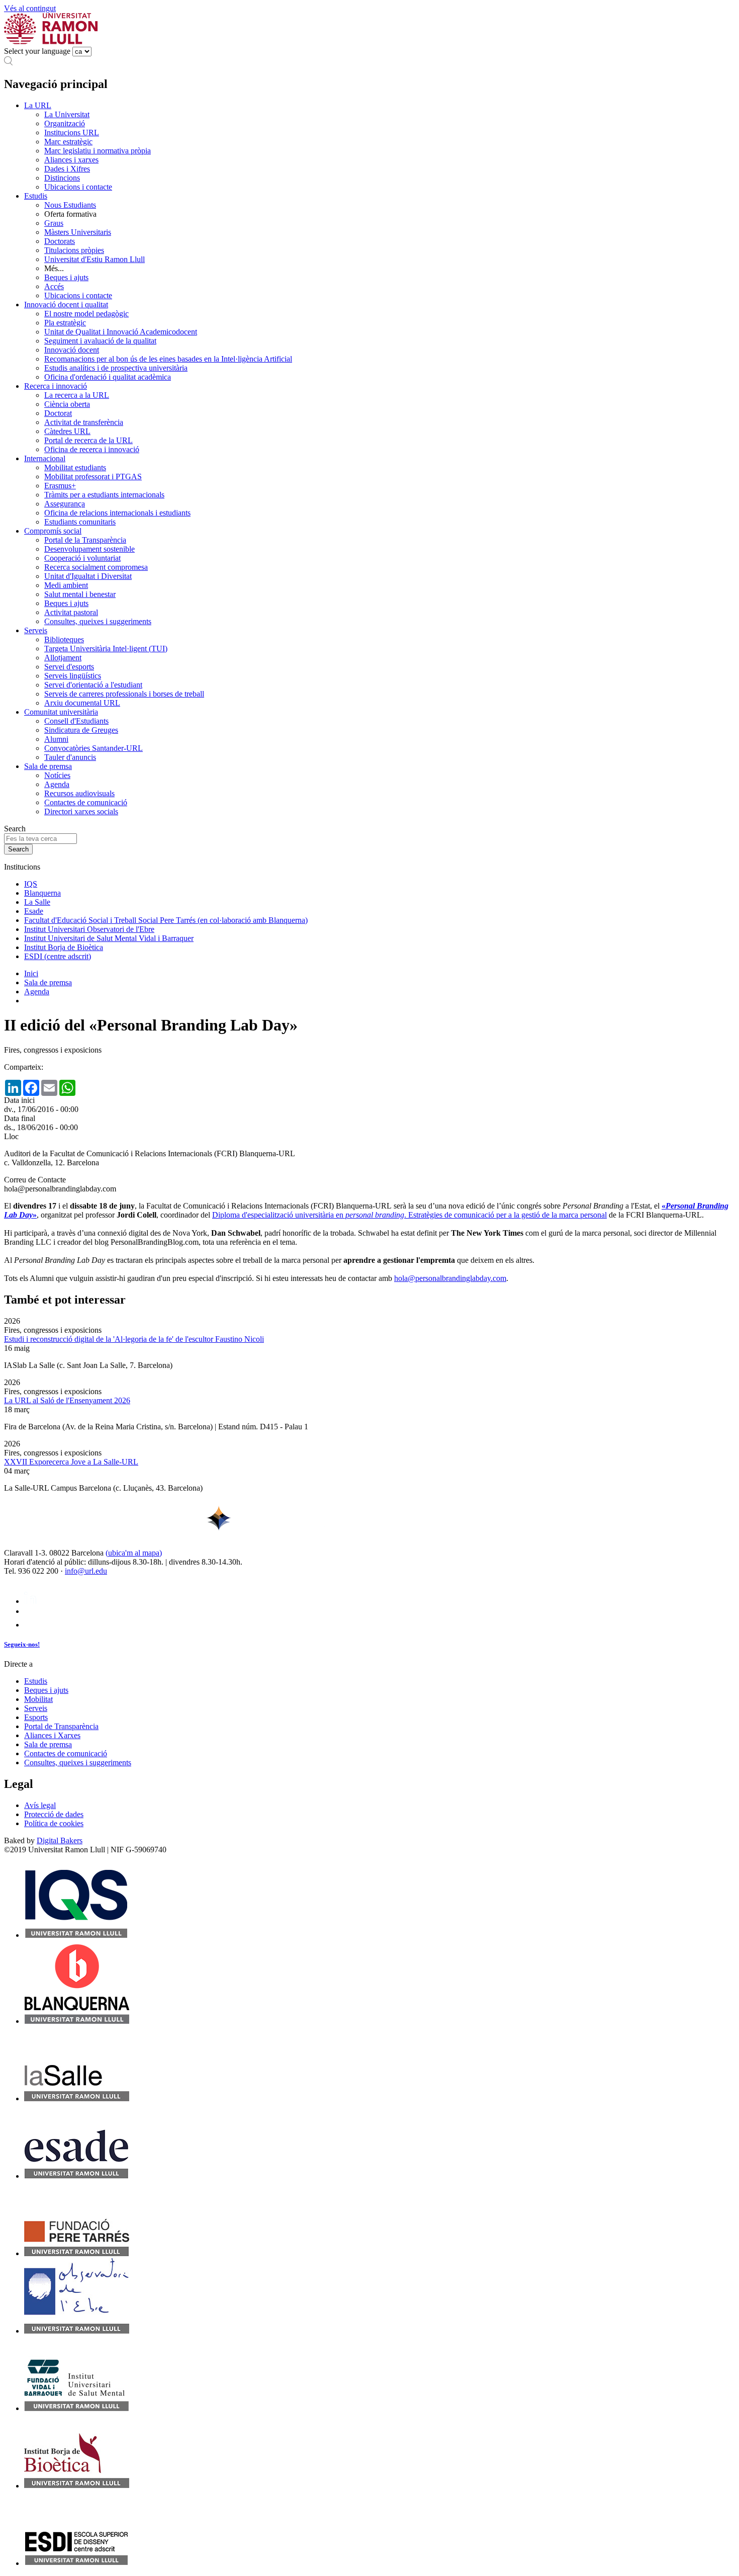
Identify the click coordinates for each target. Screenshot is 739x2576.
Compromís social (53, 531)
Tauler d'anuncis (70, 757)
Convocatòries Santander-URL (94, 748)
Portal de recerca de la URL (88, 440)
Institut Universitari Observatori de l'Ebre (89, 929)
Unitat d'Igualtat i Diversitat (88, 576)
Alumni (56, 739)
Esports (36, 1717)
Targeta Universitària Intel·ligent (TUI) (106, 649)
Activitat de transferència (84, 422)
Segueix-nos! (22, 1644)
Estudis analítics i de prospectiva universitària (116, 368)
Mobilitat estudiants (75, 467)
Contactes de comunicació (86, 802)
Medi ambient (66, 585)
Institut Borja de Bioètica (64, 947)
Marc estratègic (68, 142)
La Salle (37, 902)
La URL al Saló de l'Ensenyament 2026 (67, 1400)
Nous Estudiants (70, 205)
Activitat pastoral (71, 612)
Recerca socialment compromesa (96, 567)
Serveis (36, 630)
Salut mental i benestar (80, 594)
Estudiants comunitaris (80, 522)
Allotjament (63, 658)
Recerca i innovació (56, 386)
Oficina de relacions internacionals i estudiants (117, 513)
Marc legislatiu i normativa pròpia (98, 151)
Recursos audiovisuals (79, 793)
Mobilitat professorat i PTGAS (93, 477)
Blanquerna (42, 893)
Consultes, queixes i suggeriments (98, 621)
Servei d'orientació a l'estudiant (93, 685)
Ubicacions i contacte (78, 187)
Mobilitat (38, 1699)
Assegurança (65, 504)
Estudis (36, 196)
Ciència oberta (67, 404)
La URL (38, 105)
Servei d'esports (69, 667)
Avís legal (40, 1805)
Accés (54, 286)
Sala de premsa (48, 766)
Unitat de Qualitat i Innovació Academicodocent (121, 332)
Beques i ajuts (66, 277)
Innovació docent (72, 350)
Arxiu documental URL (82, 703)
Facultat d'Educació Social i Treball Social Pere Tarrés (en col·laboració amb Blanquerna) (166, 920)
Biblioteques (64, 639)
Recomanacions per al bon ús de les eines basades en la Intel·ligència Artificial (168, 359)
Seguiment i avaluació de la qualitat (100, 341)
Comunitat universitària (61, 712)
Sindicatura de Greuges (81, 730)
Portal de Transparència (61, 1726)
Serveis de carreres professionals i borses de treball (124, 694)
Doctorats (60, 241)
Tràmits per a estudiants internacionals (104, 495)
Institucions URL (72, 133)
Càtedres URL (67, 431)
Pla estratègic (65, 323)
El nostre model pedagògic (86, 314)
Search (15, 829)
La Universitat (67, 114)
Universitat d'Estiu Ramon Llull (95, 259)
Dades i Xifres (67, 169)
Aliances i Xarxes (52, 1735)
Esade (34, 911)
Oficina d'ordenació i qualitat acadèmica (108, 377)
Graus (54, 223)
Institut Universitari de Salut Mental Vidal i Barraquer (109, 938)
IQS (31, 884)
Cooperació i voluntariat (82, 558)
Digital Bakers (60, 1840)
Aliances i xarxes (71, 160)
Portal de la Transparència (85, 540)
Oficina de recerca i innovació (92, 449)
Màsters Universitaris (78, 232)
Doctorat (58, 413)
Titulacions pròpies (74, 250)
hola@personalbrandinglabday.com (450, 1278)
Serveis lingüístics (73, 676)
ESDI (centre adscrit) (58, 956)
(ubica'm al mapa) (134, 1553)
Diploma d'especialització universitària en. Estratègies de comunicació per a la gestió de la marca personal (409, 1215)
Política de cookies (54, 1823)
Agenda (57, 784)
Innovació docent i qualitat (66, 305)
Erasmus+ (60, 486)
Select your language (37, 51)
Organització (65, 123)
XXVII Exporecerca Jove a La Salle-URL (71, 1462)
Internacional (45, 458)
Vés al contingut (30, 8)
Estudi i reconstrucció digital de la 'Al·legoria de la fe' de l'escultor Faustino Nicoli (134, 1339)
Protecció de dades (54, 1814)
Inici (31, 973)
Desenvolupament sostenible (89, 549)
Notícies (57, 775)
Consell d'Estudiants (76, 721)
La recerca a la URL (77, 395)
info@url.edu (86, 1571)
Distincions (62, 178)
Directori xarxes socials (81, 811)
